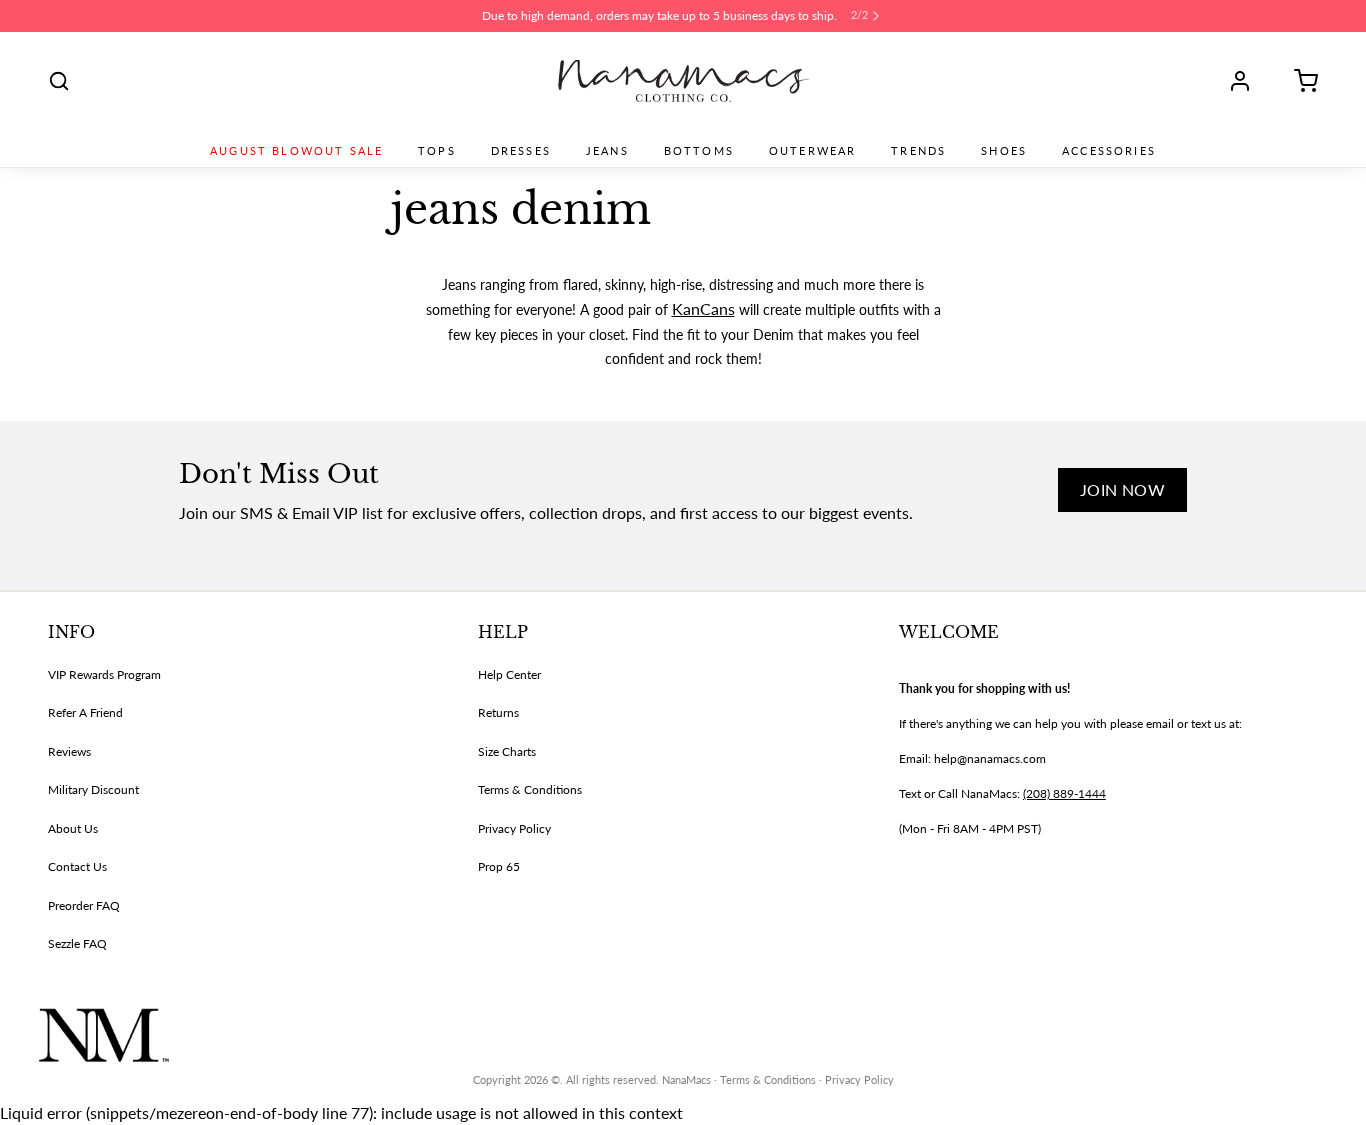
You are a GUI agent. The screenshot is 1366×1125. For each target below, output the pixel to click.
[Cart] (1299, 81)
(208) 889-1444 (1064, 793)
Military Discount (93, 789)
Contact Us (77, 866)
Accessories (1109, 151)
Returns (498, 712)
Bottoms (699, 151)
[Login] (1247, 81)
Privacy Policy (514, 828)
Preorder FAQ (84, 905)
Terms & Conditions (530, 789)
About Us (73, 828)
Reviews (69, 751)
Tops (437, 151)
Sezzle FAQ (77, 943)
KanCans (703, 308)
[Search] (59, 81)
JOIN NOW (1122, 489)
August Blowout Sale (296, 151)
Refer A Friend (85, 712)
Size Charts (507, 751)
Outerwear (812, 151)
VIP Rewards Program (104, 674)
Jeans (607, 151)
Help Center (509, 674)
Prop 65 (499, 866)
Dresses (521, 151)
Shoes (1004, 151)
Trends (918, 151)
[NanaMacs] (683, 81)
